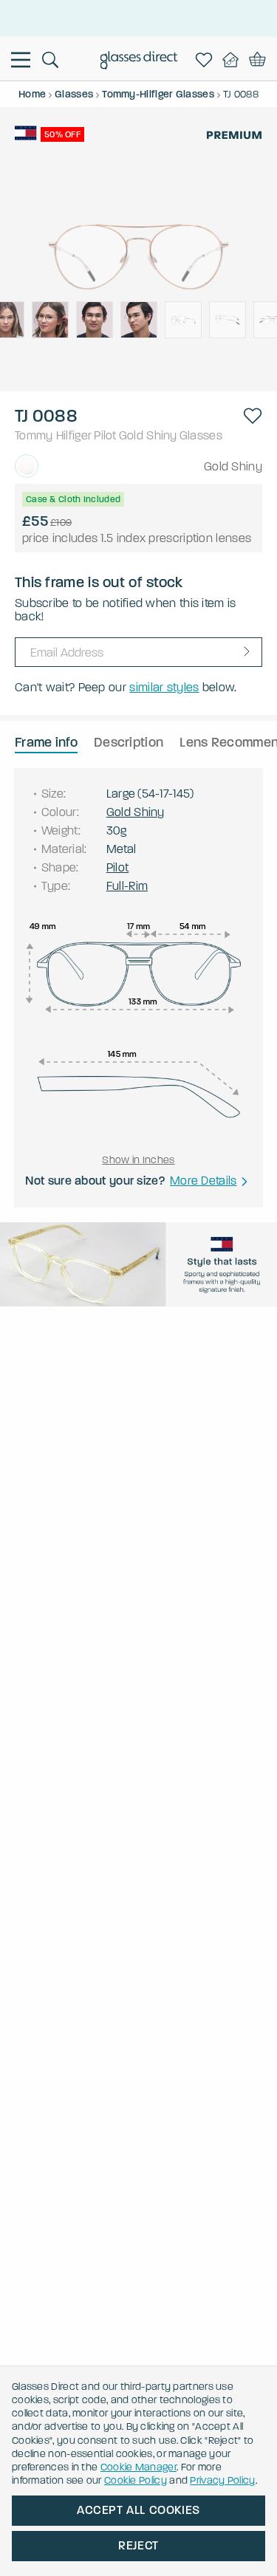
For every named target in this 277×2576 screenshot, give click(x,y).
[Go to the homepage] (138, 62)
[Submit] (247, 651)
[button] (253, 416)
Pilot (105, 435)
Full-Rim (127, 886)
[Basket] (257, 60)
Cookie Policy (136, 2480)
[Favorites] (207, 60)
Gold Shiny (148, 435)
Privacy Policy (222, 2480)
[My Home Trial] (233, 60)
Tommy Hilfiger (53, 435)
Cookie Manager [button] (138, 2467)
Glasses (201, 435)
